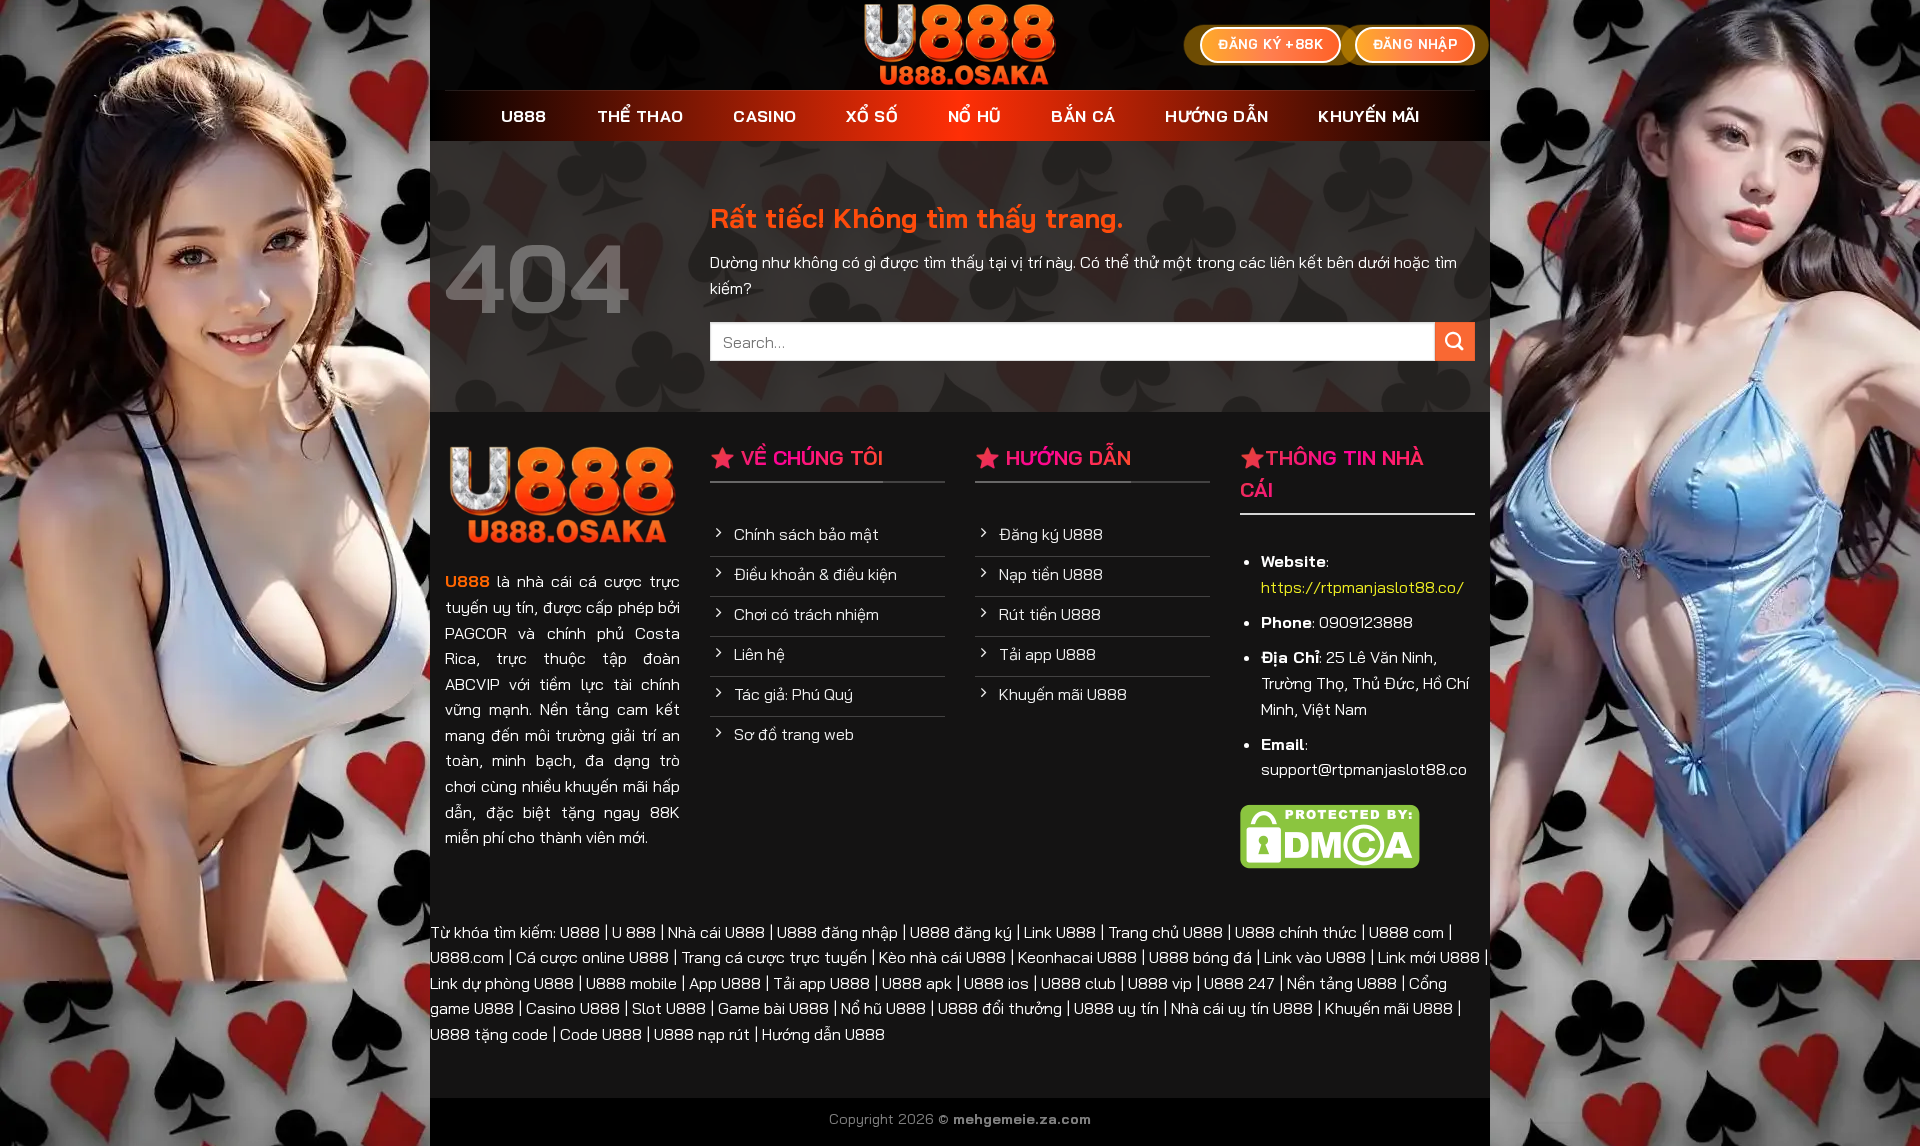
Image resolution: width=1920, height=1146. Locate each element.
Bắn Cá (1083, 116)
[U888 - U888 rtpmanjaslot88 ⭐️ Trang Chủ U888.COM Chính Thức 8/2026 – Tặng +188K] (960, 45)
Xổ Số (872, 116)
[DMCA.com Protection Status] (1330, 834)
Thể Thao (640, 116)
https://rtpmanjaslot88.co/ (1362, 587)
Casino (764, 116)
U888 (524, 116)
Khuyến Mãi (1368, 116)
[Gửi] (1455, 341)
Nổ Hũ (975, 116)
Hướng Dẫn (1216, 116)
